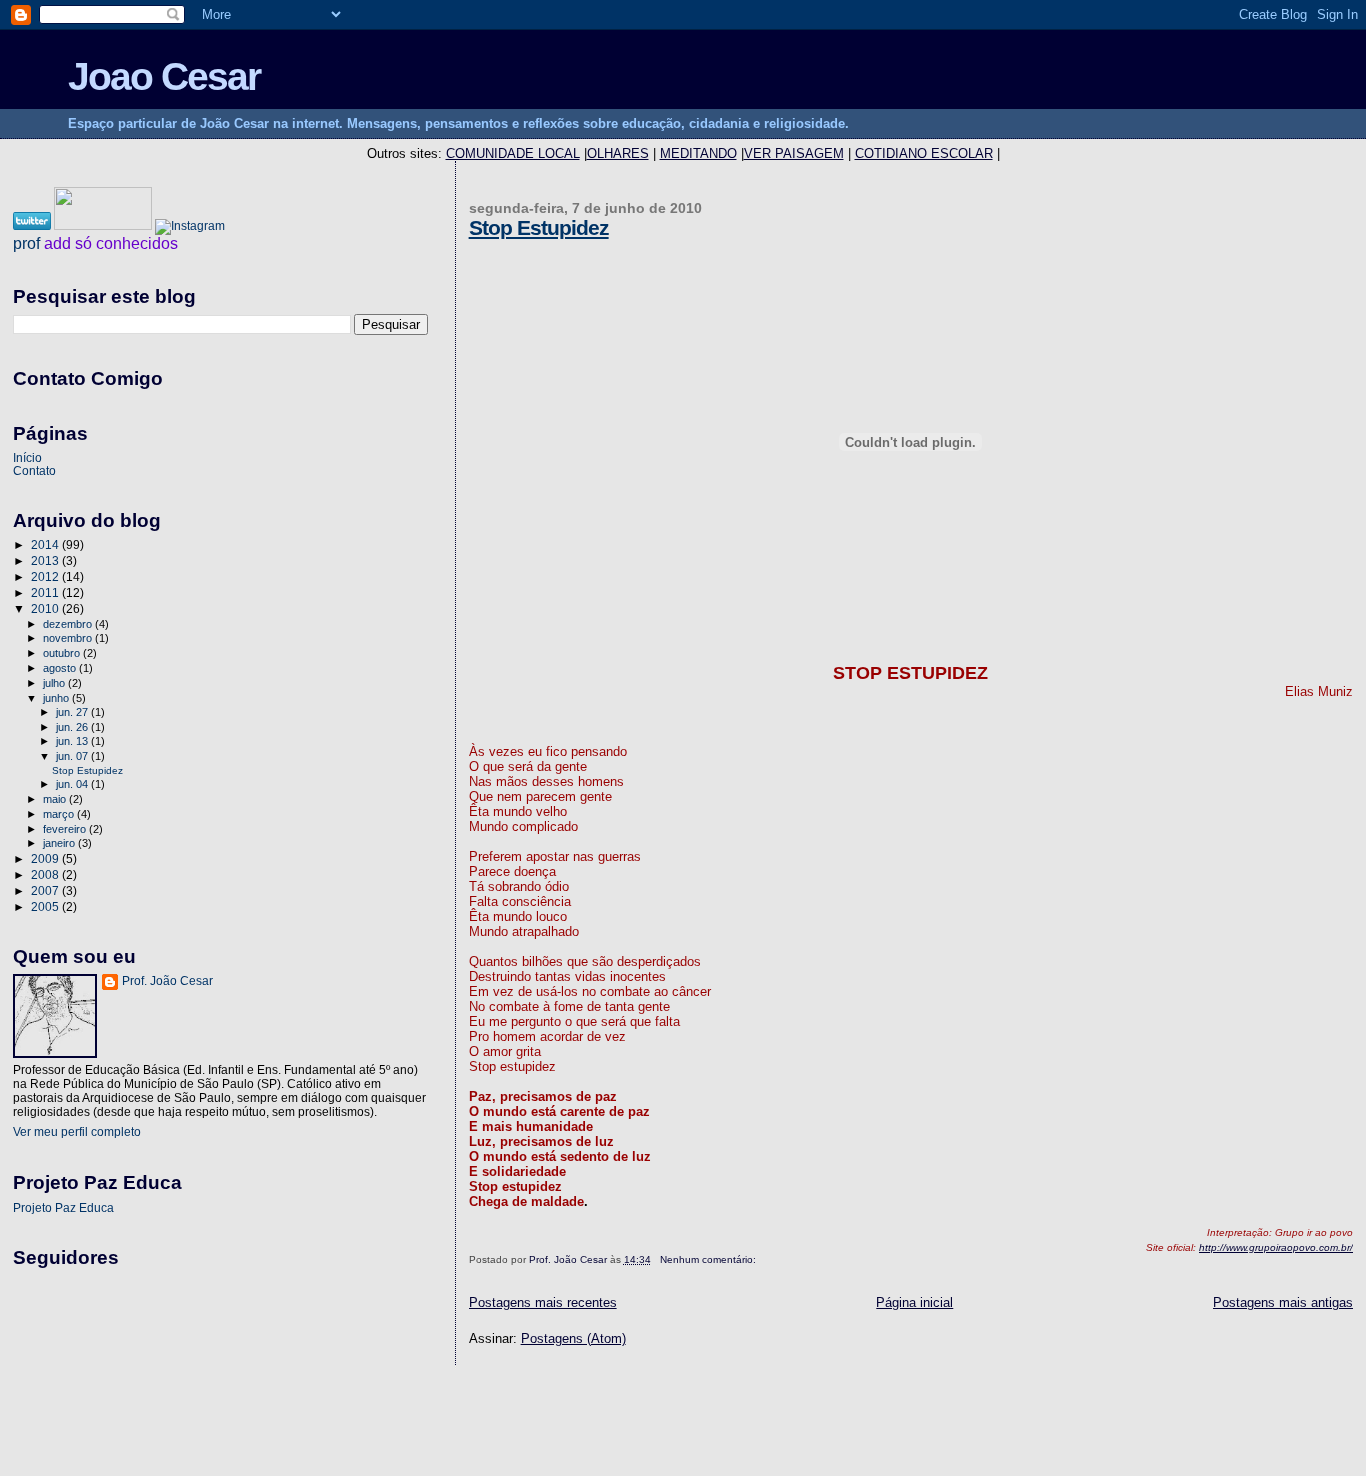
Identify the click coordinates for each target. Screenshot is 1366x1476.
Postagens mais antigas (1283, 1302)
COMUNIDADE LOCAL (513, 153)
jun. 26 (73, 727)
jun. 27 (73, 712)
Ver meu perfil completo (77, 1132)
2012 (46, 576)
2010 (46, 608)
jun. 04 (73, 784)
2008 (46, 874)
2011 (46, 592)
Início (27, 457)
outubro (63, 653)
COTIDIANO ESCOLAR (924, 153)
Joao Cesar (164, 76)
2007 (46, 890)
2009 (46, 858)
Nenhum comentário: (709, 1259)
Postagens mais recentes (543, 1302)
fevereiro (66, 829)
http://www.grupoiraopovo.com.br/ (1276, 1247)
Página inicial (914, 1302)
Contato (34, 470)
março (60, 814)
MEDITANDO (698, 153)
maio (56, 799)
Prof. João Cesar (167, 981)
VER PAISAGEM (794, 153)
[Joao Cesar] (104, 226)
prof (26, 243)
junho (57, 698)
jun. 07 (73, 756)
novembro (69, 638)
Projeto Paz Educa (63, 1207)
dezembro (69, 624)
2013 (46, 560)
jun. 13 (73, 741)
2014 (46, 544)
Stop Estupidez (539, 227)
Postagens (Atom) (573, 1338)
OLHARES (618, 153)
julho (55, 683)
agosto (61, 668)
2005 (46, 906)
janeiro (60, 843)
